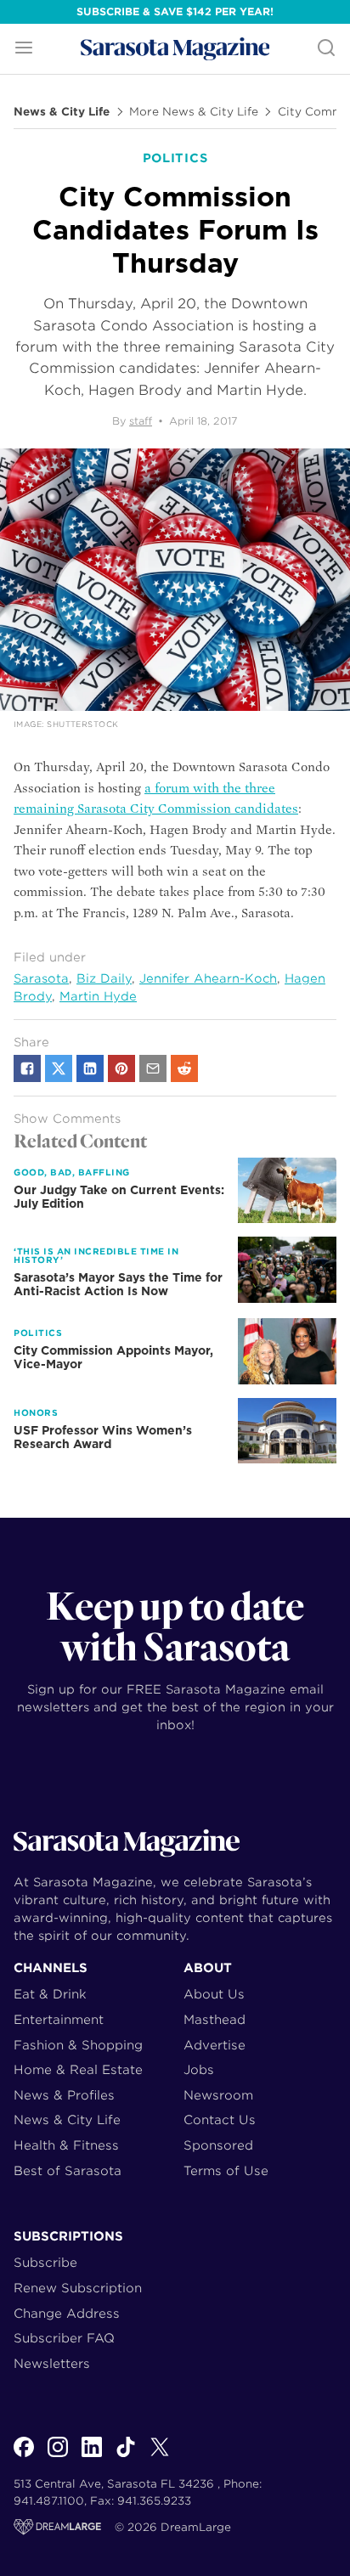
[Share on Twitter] (59, 1068)
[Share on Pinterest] (121, 1068)
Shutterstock (82, 724)
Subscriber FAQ (64, 2338)
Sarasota (41, 978)
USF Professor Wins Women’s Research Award (103, 1437)
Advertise (215, 2045)
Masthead (215, 2019)
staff (141, 421)
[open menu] (24, 49)
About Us (214, 1994)
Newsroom (218, 2095)
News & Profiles (64, 2095)
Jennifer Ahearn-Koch (208, 978)
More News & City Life (194, 112)
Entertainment (59, 2019)
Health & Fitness (66, 2145)
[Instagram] (58, 2456)
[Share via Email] (153, 1068)
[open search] (326, 49)
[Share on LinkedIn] (90, 1068)
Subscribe (45, 2262)
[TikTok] (126, 2456)
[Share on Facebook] (27, 1068)
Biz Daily (104, 978)
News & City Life (62, 112)
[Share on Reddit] (184, 1068)
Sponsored (218, 2145)
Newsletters (52, 2363)
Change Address (67, 2313)
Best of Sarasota (68, 2170)
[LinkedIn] (92, 2456)
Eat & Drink (50, 1994)
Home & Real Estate (78, 2069)
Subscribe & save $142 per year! (175, 11)
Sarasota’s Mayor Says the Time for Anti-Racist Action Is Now (118, 1284)
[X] (160, 2456)
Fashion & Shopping (78, 2045)
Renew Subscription (78, 2288)
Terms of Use (226, 2170)
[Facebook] (24, 2456)
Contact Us (220, 2119)
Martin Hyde (98, 996)
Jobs (199, 2069)
